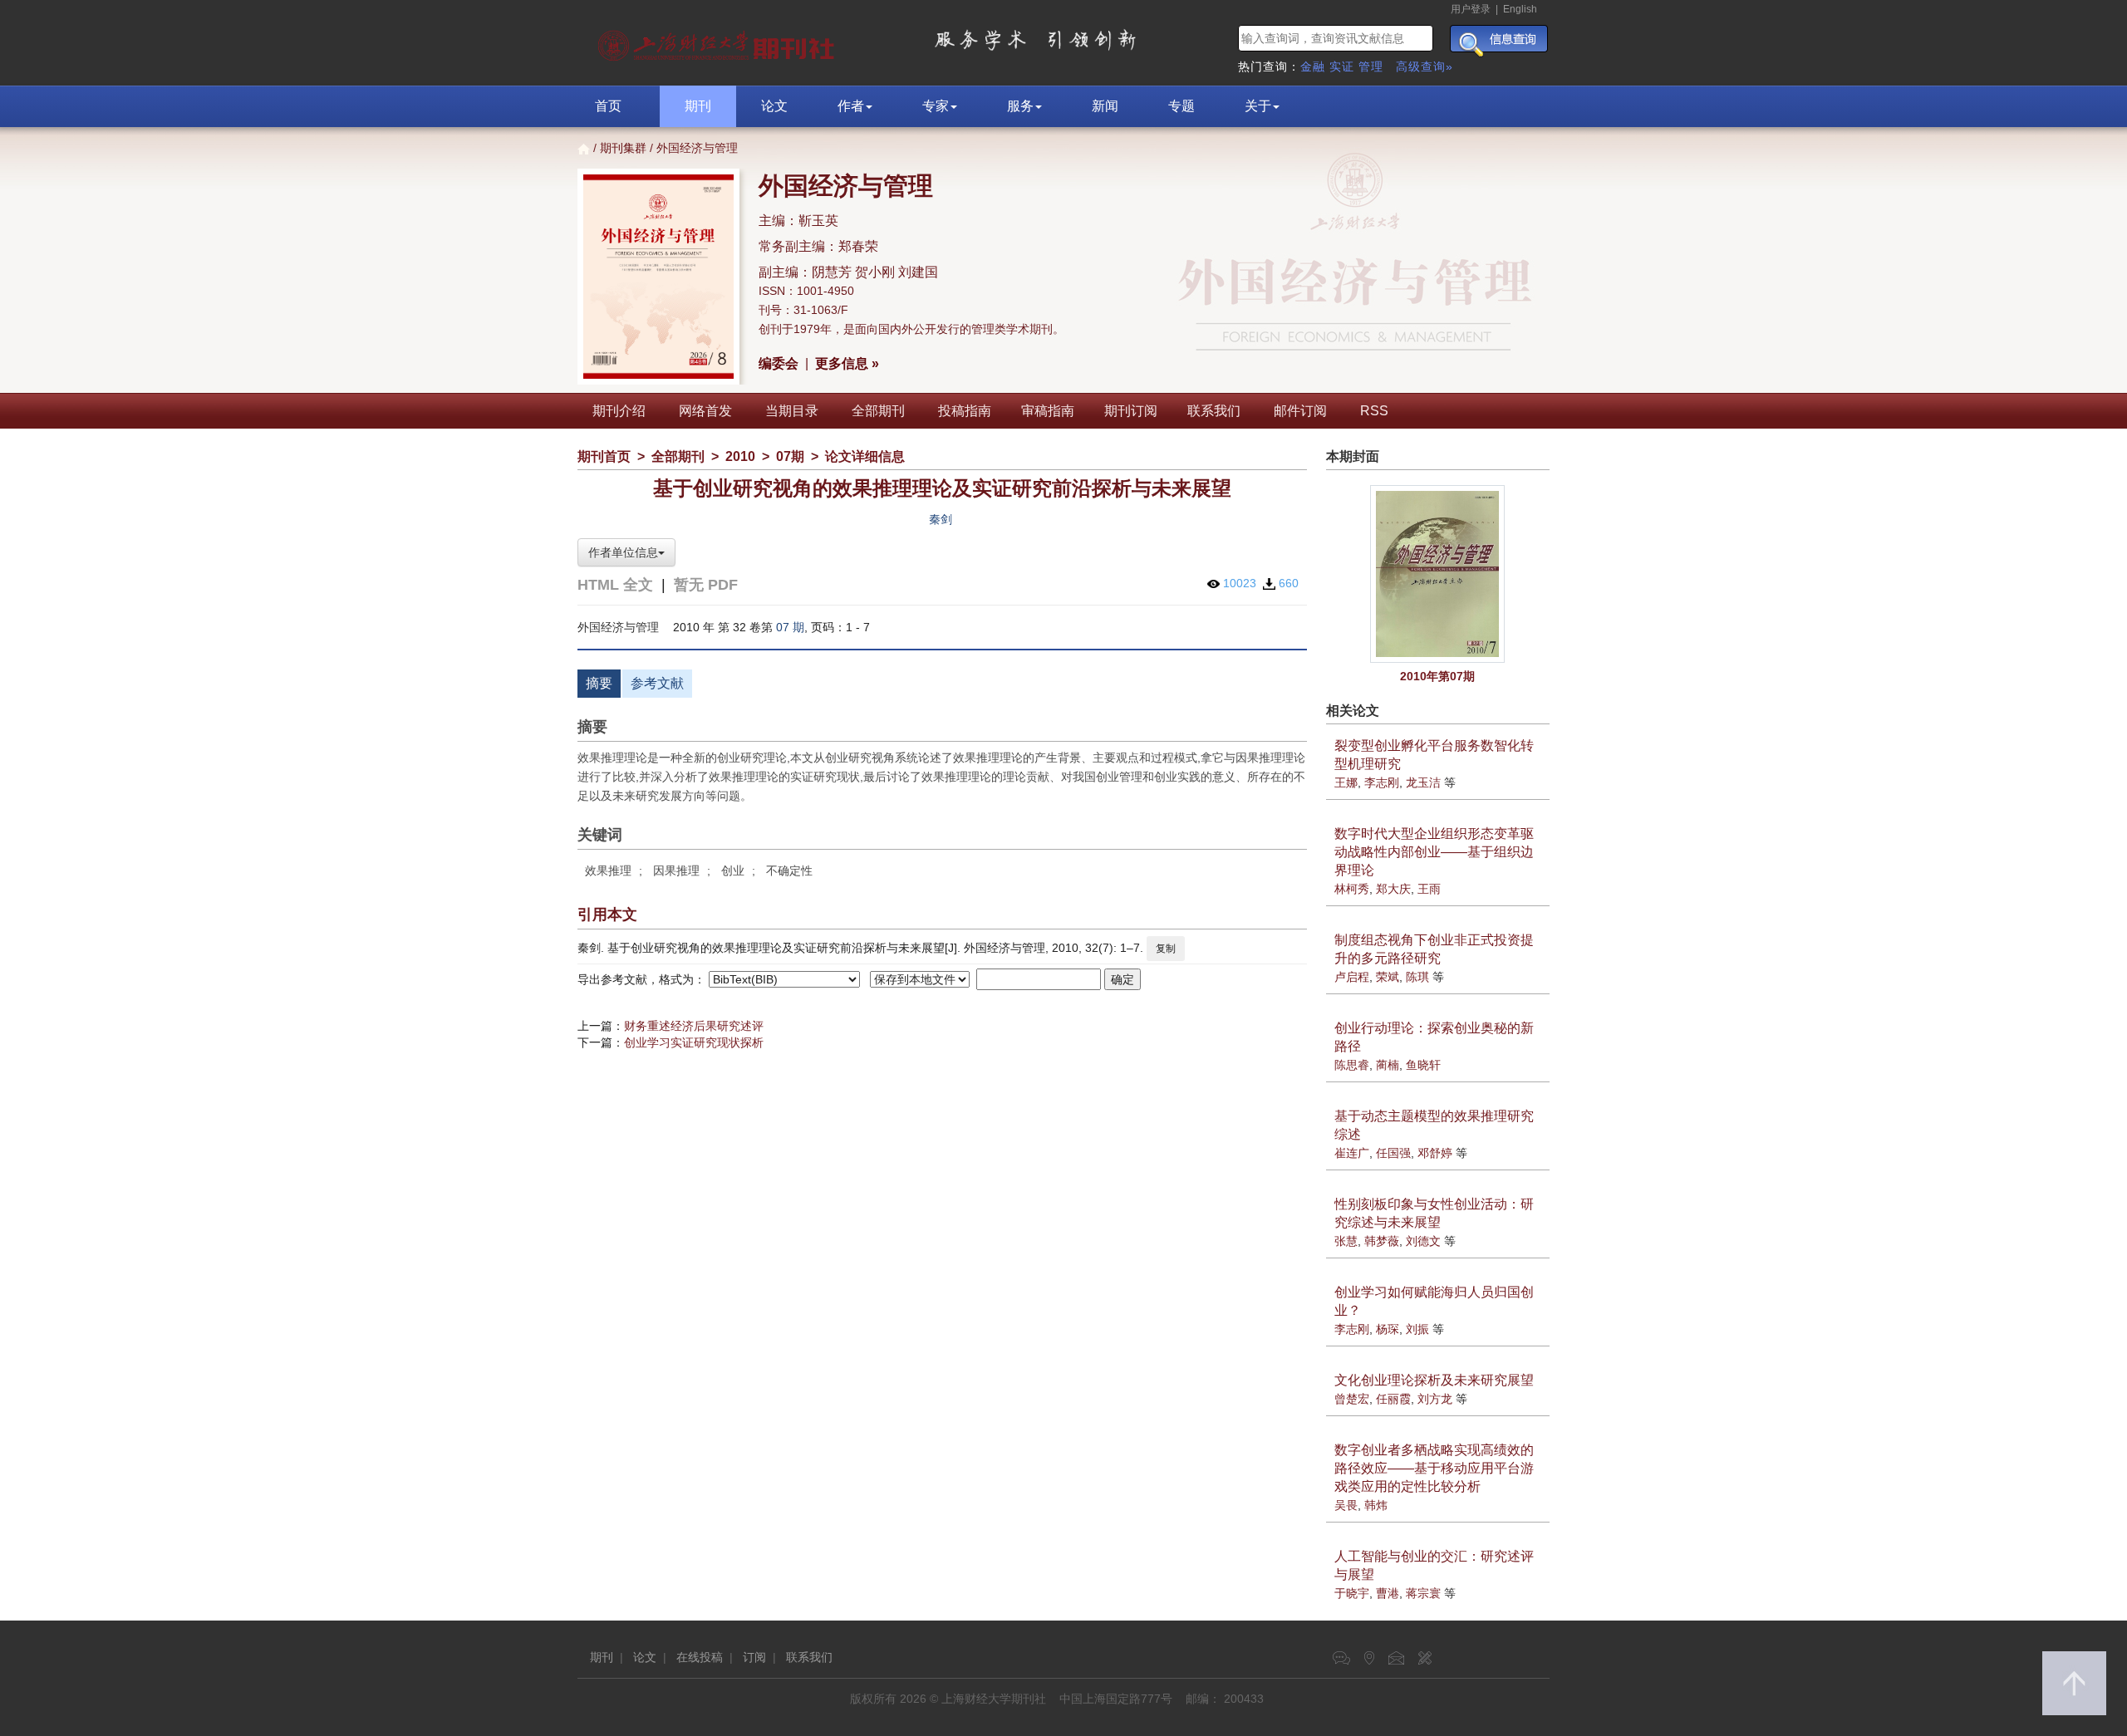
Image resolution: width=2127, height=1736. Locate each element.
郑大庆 (1393, 889)
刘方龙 (1435, 1399)
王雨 (1429, 889)
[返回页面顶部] (2074, 1683)
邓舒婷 (1435, 1153)
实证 (1342, 66)
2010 (740, 456)
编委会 (779, 363)
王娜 (1346, 782)
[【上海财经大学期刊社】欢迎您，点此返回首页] (718, 42)
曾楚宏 (1352, 1399)
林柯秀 (1352, 889)
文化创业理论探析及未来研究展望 (1434, 1380)
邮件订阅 (1300, 411)
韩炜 (1376, 1505)
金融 (1313, 66)
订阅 (754, 1657)
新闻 (1105, 106)
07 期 (790, 627)
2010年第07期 (1437, 676)
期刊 (698, 106)
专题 (1181, 106)
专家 (936, 106)
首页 (608, 106)
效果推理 (608, 870)
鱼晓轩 (1423, 1065)
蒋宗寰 (1423, 1593)
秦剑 (941, 519)
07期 (790, 456)
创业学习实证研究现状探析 (694, 1042)
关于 (1258, 106)
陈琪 (1417, 977)
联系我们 (1214, 411)
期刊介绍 (619, 411)
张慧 (1346, 1241)
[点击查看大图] (1438, 574)
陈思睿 (1352, 1065)
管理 (1371, 66)
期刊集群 (623, 148)
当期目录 (792, 411)
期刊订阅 (1131, 411)
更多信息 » (847, 363)
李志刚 (1382, 782)
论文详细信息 (865, 456)
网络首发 (705, 411)
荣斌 (1388, 977)
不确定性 (789, 870)
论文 (774, 106)
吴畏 (1346, 1505)
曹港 (1388, 1593)
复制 (1166, 949)
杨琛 (1388, 1329)
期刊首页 (604, 456)
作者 (851, 106)
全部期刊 (878, 411)
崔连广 (1352, 1153)
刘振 (1417, 1329)
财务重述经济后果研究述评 (694, 1026)
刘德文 (1423, 1241)
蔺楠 (1388, 1065)
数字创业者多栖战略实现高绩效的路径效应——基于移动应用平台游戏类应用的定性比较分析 (1434, 1468)
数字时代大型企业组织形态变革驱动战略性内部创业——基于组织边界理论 (1434, 852)
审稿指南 (1048, 411)
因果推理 (676, 870)
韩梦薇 (1382, 1241)
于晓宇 (1352, 1593)
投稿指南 (965, 411)
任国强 (1393, 1153)
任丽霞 (1393, 1399)
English (1520, 9)
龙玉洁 (1423, 782)
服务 (1020, 106)
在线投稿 (700, 1657)
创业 (733, 870)
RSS (1374, 411)
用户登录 (1471, 9)
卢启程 (1352, 977)
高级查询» (1425, 66)
